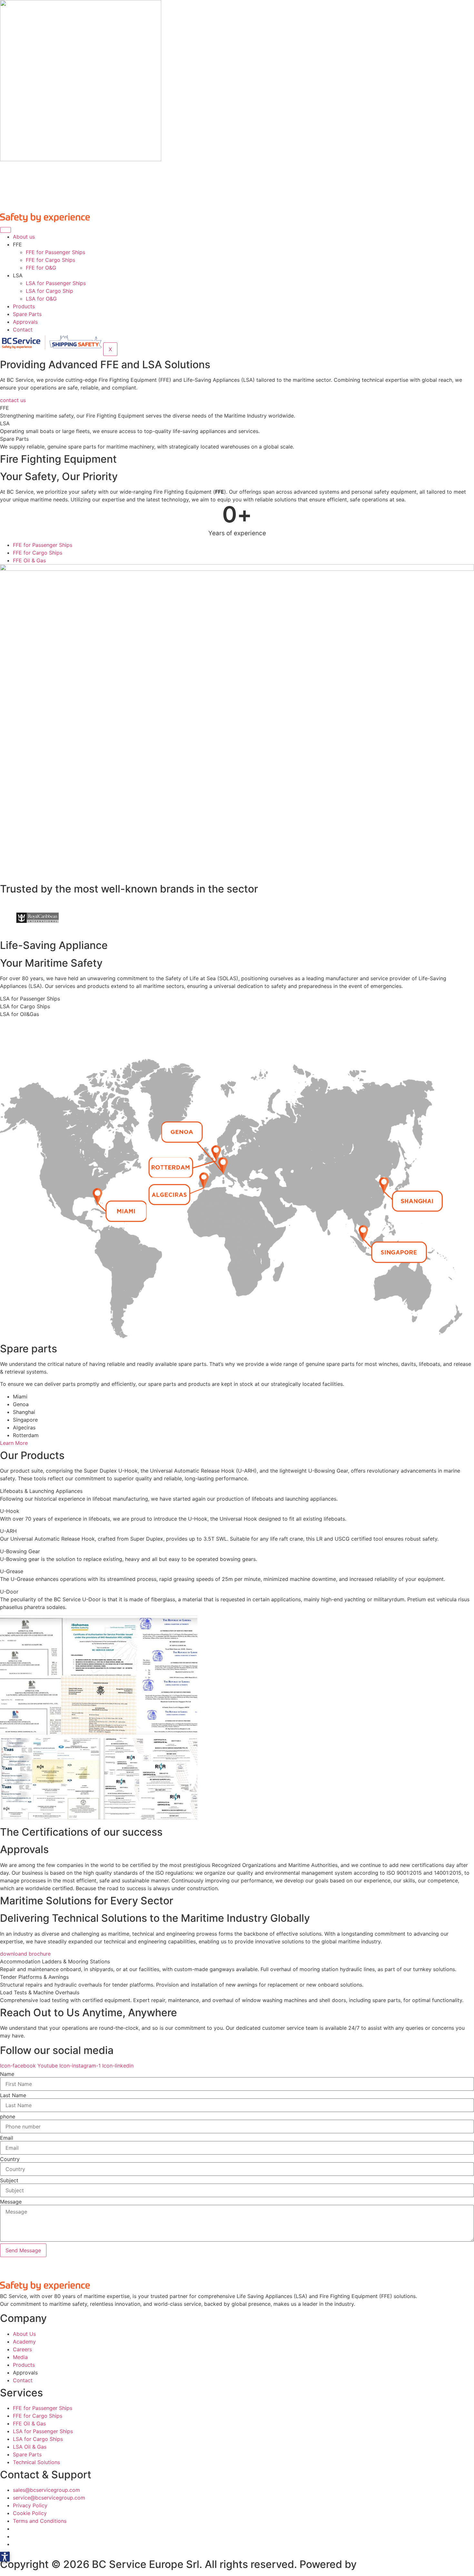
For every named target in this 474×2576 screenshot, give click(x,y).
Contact (23, 330)
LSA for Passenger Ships (56, 283)
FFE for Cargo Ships (50, 260)
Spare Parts (27, 314)
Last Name (13, 2095)
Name (7, 2074)
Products (24, 306)
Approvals (25, 322)
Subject (9, 2180)
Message (11, 2202)
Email (7, 2138)
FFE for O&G (41, 268)
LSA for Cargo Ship (49, 291)
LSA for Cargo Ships (25, 1006)
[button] (5, 2557)
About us (24, 237)
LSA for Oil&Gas (20, 1014)
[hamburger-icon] (5, 230)
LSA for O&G (41, 299)
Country (10, 2159)
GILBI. (374, 2564)
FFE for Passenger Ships (55, 252)
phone (8, 2117)
